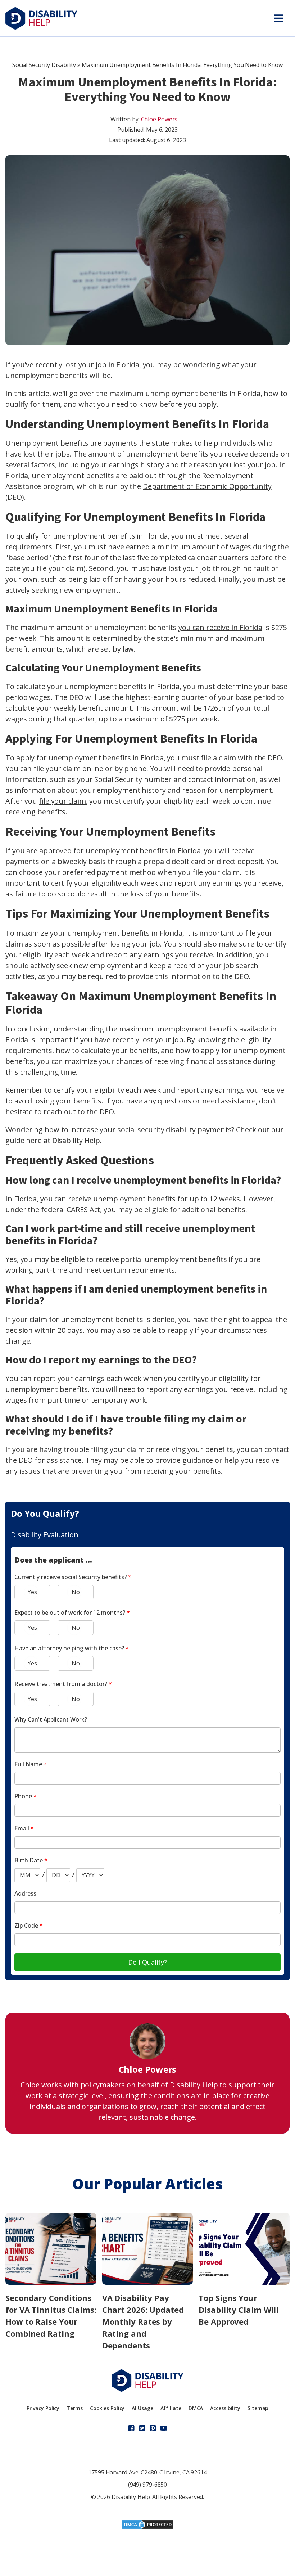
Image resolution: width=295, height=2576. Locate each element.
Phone (26, 1796)
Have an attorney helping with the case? (72, 1648)
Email (24, 1828)
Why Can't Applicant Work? (51, 1719)
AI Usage (142, 2408)
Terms (75, 2408)
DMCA (196, 2408)
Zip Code (29, 1925)
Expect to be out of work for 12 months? (72, 1613)
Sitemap (258, 2408)
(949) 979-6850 (148, 2485)
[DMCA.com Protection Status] (147, 2527)
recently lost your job (71, 365)
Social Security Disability (44, 65)
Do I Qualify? (147, 1962)
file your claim (62, 801)
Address (25, 1893)
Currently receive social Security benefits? (73, 1577)
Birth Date (31, 1860)
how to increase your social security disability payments (138, 1130)
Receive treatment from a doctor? (63, 1684)
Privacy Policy (43, 2408)
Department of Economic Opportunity (207, 486)
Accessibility (225, 2408)
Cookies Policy (107, 2408)
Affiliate (171, 2408)
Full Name (31, 1764)
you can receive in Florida (220, 627)
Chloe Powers (159, 119)
